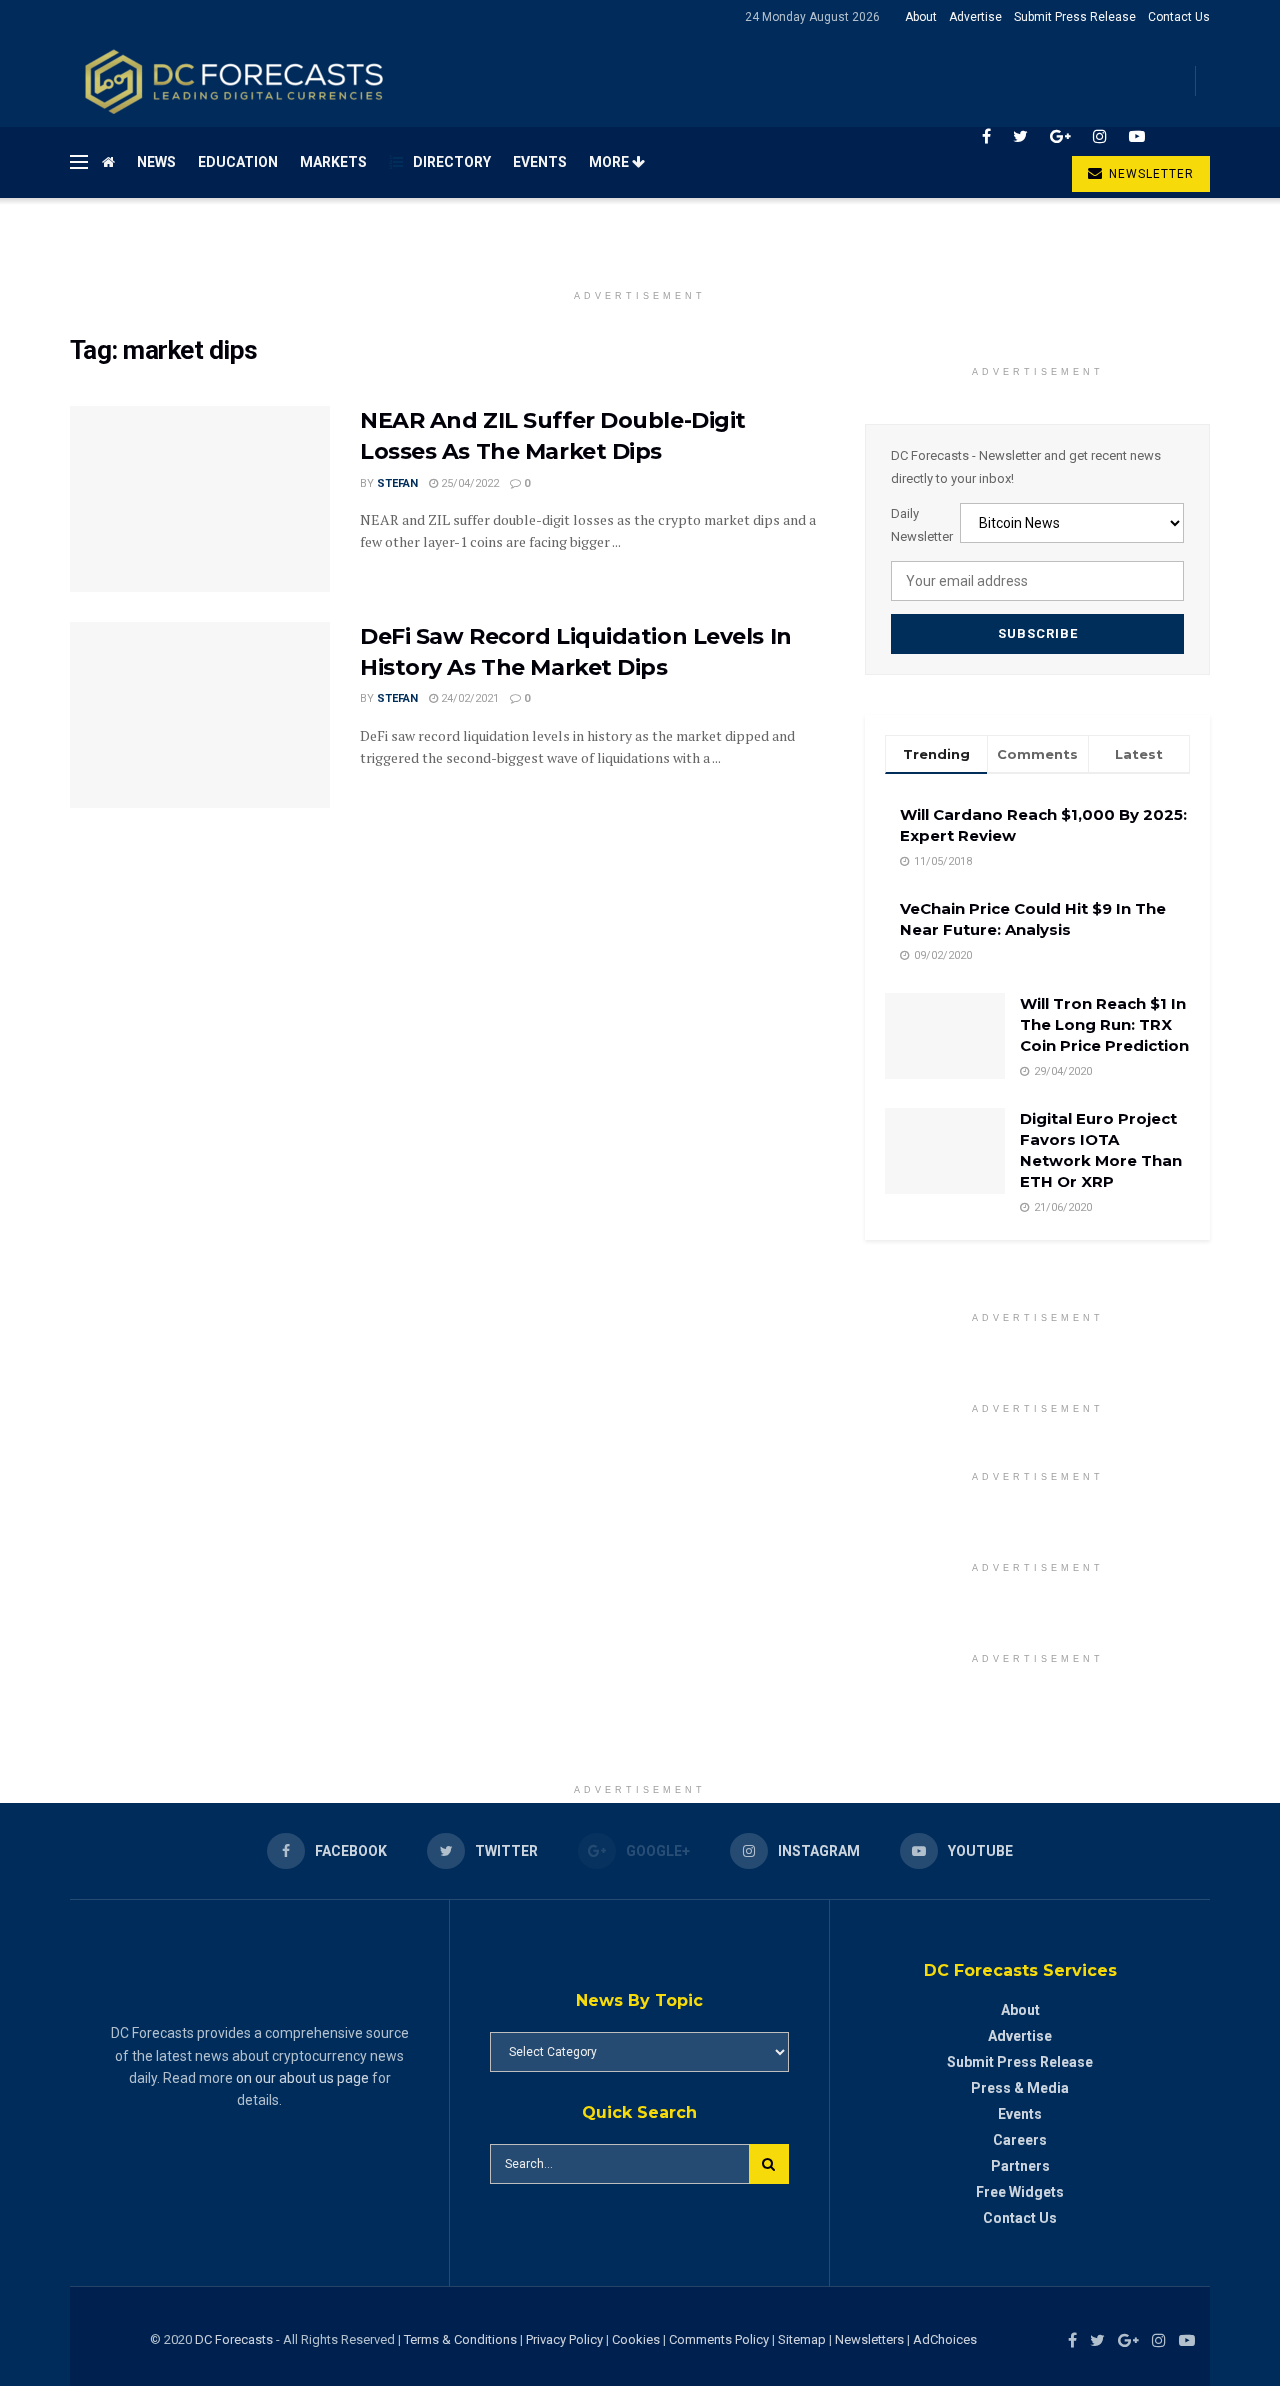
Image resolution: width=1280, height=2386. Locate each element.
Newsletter (1149, 174)
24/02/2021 (468, 698)
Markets (333, 162)
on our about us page (302, 2078)
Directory (452, 162)
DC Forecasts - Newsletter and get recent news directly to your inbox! (1026, 466)
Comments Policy (719, 2339)
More (610, 162)
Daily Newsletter (922, 524)
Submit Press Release (1075, 17)
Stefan (397, 483)
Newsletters (869, 2339)
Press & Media (1020, 2088)
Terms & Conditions (462, 2339)
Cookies (636, 2339)
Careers (1020, 2140)
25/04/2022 (468, 483)
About (921, 17)
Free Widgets (1020, 2192)
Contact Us (1179, 17)
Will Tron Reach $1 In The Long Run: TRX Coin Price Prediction (1104, 1024)
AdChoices (945, 2339)
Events (540, 162)
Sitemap (802, 2339)
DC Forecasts (234, 2339)
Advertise (975, 17)
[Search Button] (769, 2164)
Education (238, 162)
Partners (1020, 2166)
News (156, 162)
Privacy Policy (564, 2339)
